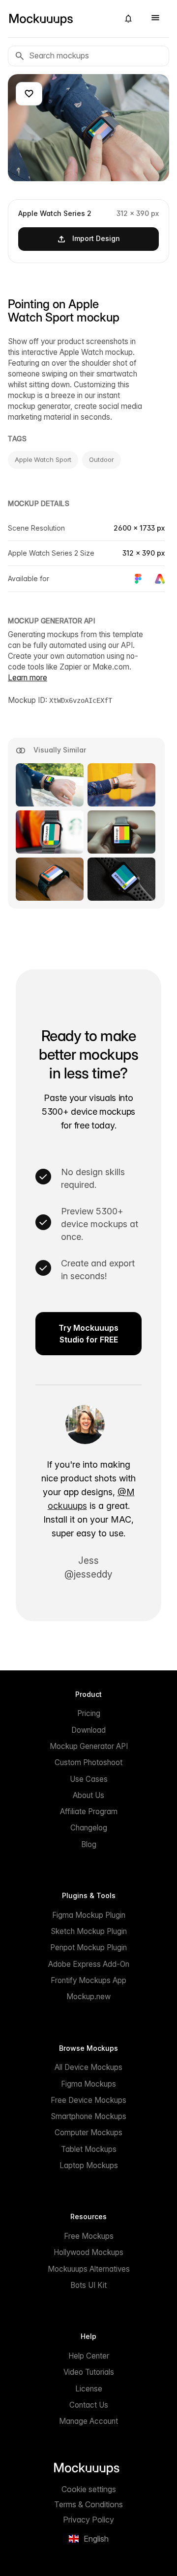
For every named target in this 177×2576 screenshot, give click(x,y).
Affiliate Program (89, 1811)
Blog (89, 1844)
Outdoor (101, 459)
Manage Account (88, 2421)
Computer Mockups (88, 2133)
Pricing (89, 1713)
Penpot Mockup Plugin (88, 1947)
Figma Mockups (88, 2084)
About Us (88, 1795)
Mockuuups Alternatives (89, 2269)
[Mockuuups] (59, 19)
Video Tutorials (89, 2372)
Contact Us (89, 2405)
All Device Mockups (88, 2067)
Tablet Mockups (89, 2149)
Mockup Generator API (89, 1746)
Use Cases (89, 1779)
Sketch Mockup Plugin (89, 1931)
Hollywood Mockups (88, 2252)
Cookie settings (89, 2489)
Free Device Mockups (88, 2100)
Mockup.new (88, 1997)
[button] (128, 19)
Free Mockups (89, 2236)
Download (88, 1730)
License (89, 2389)
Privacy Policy (88, 2520)
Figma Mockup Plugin (89, 1915)
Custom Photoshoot (88, 1762)
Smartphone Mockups (88, 2116)
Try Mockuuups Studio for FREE (88, 1334)
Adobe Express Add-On (89, 1964)
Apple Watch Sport (43, 459)
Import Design (96, 238)
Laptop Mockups (89, 2165)
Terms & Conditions (88, 2504)
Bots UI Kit (88, 2285)
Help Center (89, 2356)
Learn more (28, 678)
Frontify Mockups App (88, 1980)
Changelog (89, 1828)
